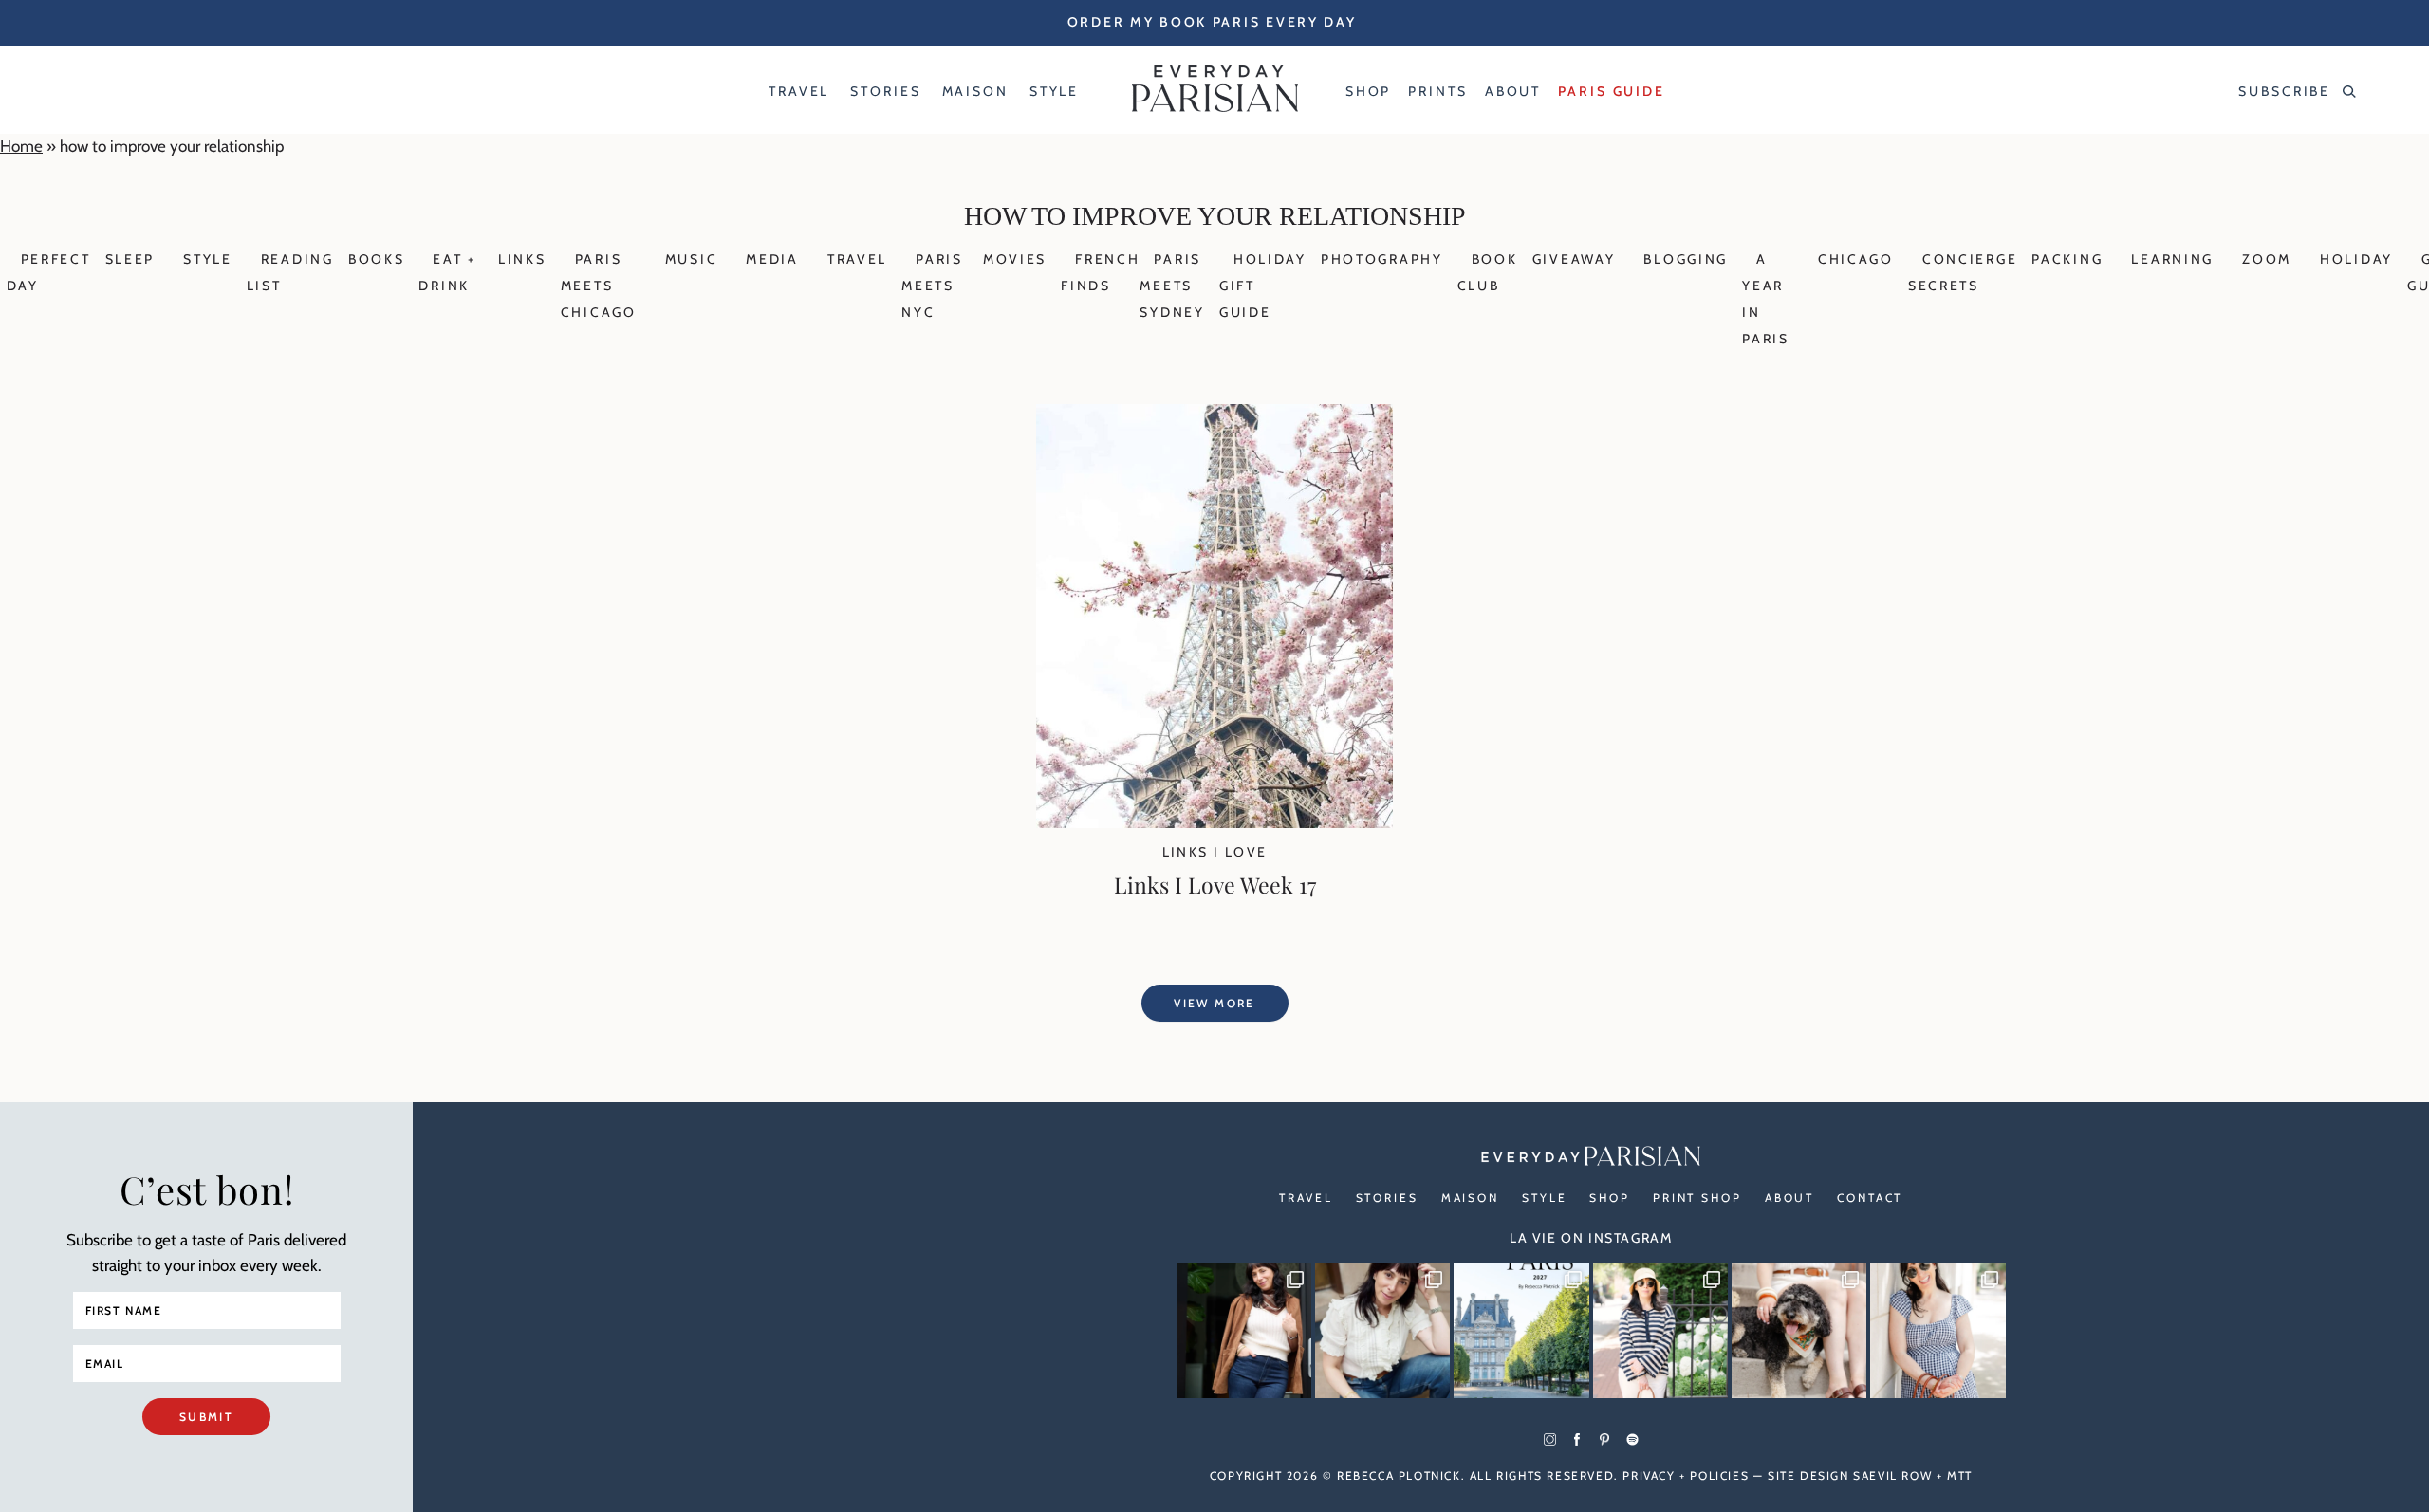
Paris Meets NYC (932, 286)
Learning (2172, 259)
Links (522, 259)
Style (208, 259)
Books (377, 259)
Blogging (1686, 259)
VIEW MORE (1214, 1003)
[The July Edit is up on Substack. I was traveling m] (1938, 1331)
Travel (857, 259)
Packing (2067, 259)
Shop (1610, 1198)
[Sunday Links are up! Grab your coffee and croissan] (1382, 1331)
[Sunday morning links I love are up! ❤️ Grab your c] (1244, 1331)
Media (772, 259)
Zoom (2267, 259)
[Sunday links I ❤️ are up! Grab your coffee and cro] (1660, 1331)
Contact (1870, 1198)
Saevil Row (1892, 1475)
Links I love (1215, 852)
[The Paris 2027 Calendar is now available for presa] (1521, 1331)
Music (692, 259)
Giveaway (1574, 259)
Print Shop (1697, 1198)
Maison (1470, 1198)
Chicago (1856, 259)
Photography (1382, 259)
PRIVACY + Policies (1686, 1475)
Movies (1015, 259)
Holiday (2356, 259)
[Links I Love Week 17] (1214, 822)
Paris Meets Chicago (599, 286)
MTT (1960, 1475)
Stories (1387, 1198)
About (1789, 1198)
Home (21, 146)
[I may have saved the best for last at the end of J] (1799, 1331)
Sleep (130, 259)
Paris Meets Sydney (1172, 286)
